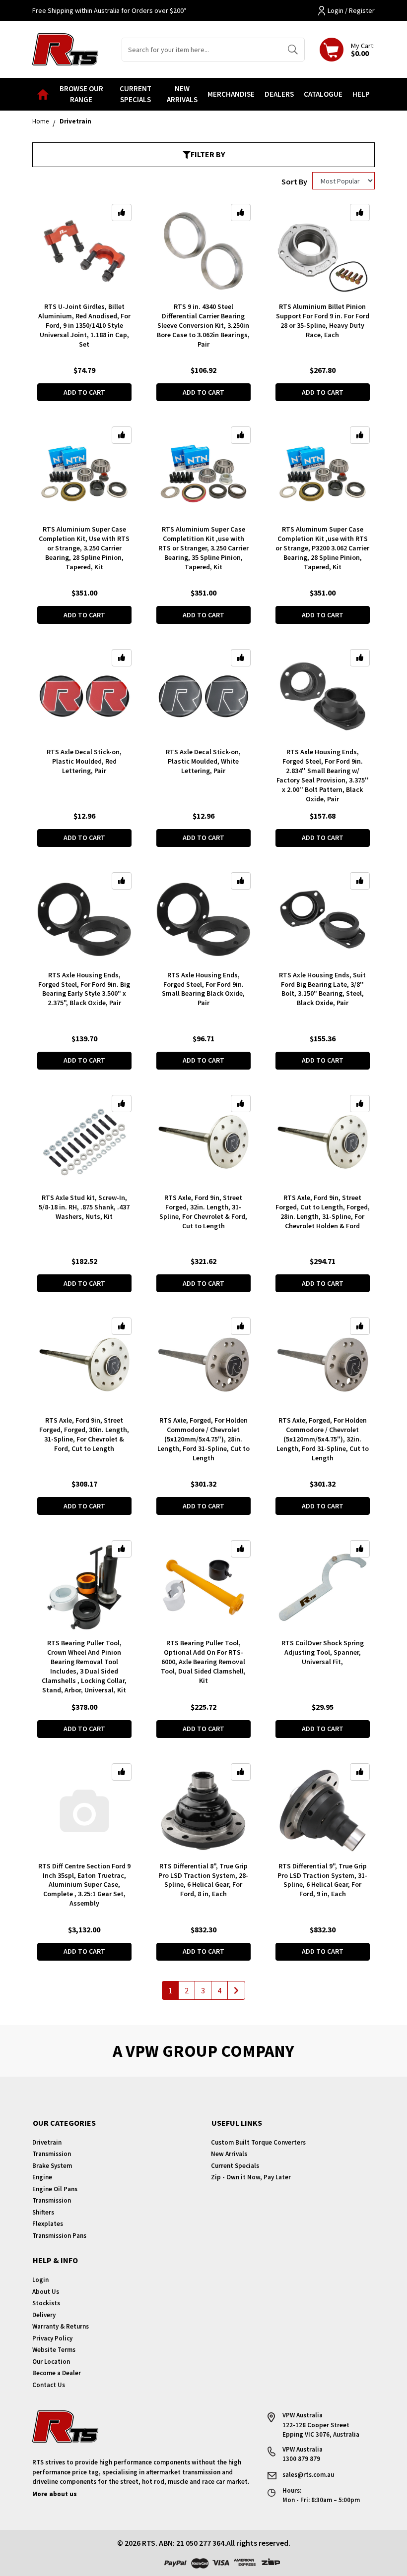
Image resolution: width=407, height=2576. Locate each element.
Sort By (294, 181)
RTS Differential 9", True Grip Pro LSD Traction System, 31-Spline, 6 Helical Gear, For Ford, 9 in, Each (322, 1880)
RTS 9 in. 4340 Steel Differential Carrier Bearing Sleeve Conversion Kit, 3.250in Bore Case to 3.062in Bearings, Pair (203, 325)
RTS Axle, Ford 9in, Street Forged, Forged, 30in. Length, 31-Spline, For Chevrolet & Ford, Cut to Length (84, 1434)
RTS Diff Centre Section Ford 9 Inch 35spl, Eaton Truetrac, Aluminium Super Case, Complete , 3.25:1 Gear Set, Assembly (84, 1885)
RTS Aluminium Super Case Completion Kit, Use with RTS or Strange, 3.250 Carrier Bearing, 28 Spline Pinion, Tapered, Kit (84, 548)
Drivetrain (47, 2142)
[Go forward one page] (236, 1990)
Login (40, 2280)
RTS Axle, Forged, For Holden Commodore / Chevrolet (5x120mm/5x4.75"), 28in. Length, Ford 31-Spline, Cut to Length (203, 1439)
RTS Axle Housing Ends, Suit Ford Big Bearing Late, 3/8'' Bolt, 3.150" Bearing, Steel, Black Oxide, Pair (322, 989)
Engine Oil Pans (55, 2189)
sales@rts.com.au (308, 2475)
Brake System (52, 2166)
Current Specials (136, 94)
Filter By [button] (208, 154)
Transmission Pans (59, 2236)
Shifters (43, 2212)
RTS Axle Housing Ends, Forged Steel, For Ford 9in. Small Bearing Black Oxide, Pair (203, 989)
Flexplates (48, 2224)
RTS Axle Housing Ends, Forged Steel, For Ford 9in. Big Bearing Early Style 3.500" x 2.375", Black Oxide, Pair (84, 989)
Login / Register (351, 10)
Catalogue (323, 94)
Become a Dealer (57, 2373)
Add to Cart (84, 392)
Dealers (279, 94)
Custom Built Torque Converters (258, 2142)
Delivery (44, 2315)
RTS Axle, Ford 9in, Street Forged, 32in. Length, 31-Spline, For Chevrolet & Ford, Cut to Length (203, 1212)
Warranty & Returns (61, 2326)
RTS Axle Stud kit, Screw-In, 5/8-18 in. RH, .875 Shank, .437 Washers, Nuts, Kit (84, 1207)
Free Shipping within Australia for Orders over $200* (109, 10)
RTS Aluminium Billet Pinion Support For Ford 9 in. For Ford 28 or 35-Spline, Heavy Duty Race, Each (323, 321)
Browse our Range (81, 94)
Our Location (51, 2362)
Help (361, 94)
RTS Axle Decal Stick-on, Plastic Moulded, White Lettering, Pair (203, 761)
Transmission (52, 2154)
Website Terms (54, 2350)
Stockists (46, 2303)
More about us (55, 2494)
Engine (42, 2177)
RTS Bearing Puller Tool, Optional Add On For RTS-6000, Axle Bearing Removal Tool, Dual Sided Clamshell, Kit (203, 1662)
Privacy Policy (52, 2338)
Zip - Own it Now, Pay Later (251, 2177)
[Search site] (293, 50)
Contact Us (49, 2385)
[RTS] (65, 48)
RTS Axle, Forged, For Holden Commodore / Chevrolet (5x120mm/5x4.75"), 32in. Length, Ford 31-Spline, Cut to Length (323, 1439)
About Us (46, 2292)
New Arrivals (182, 94)
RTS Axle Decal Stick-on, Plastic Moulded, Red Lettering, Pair (84, 761)
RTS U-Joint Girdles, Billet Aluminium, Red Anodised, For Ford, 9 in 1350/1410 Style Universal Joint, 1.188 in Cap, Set (84, 325)
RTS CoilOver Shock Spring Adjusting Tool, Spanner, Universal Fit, (323, 1652)
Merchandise (231, 94)
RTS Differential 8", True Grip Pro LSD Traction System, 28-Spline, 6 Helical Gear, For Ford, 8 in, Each (203, 1880)
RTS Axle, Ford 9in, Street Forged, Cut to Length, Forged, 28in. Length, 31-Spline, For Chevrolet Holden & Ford (323, 1212)
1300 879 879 (301, 2459)
